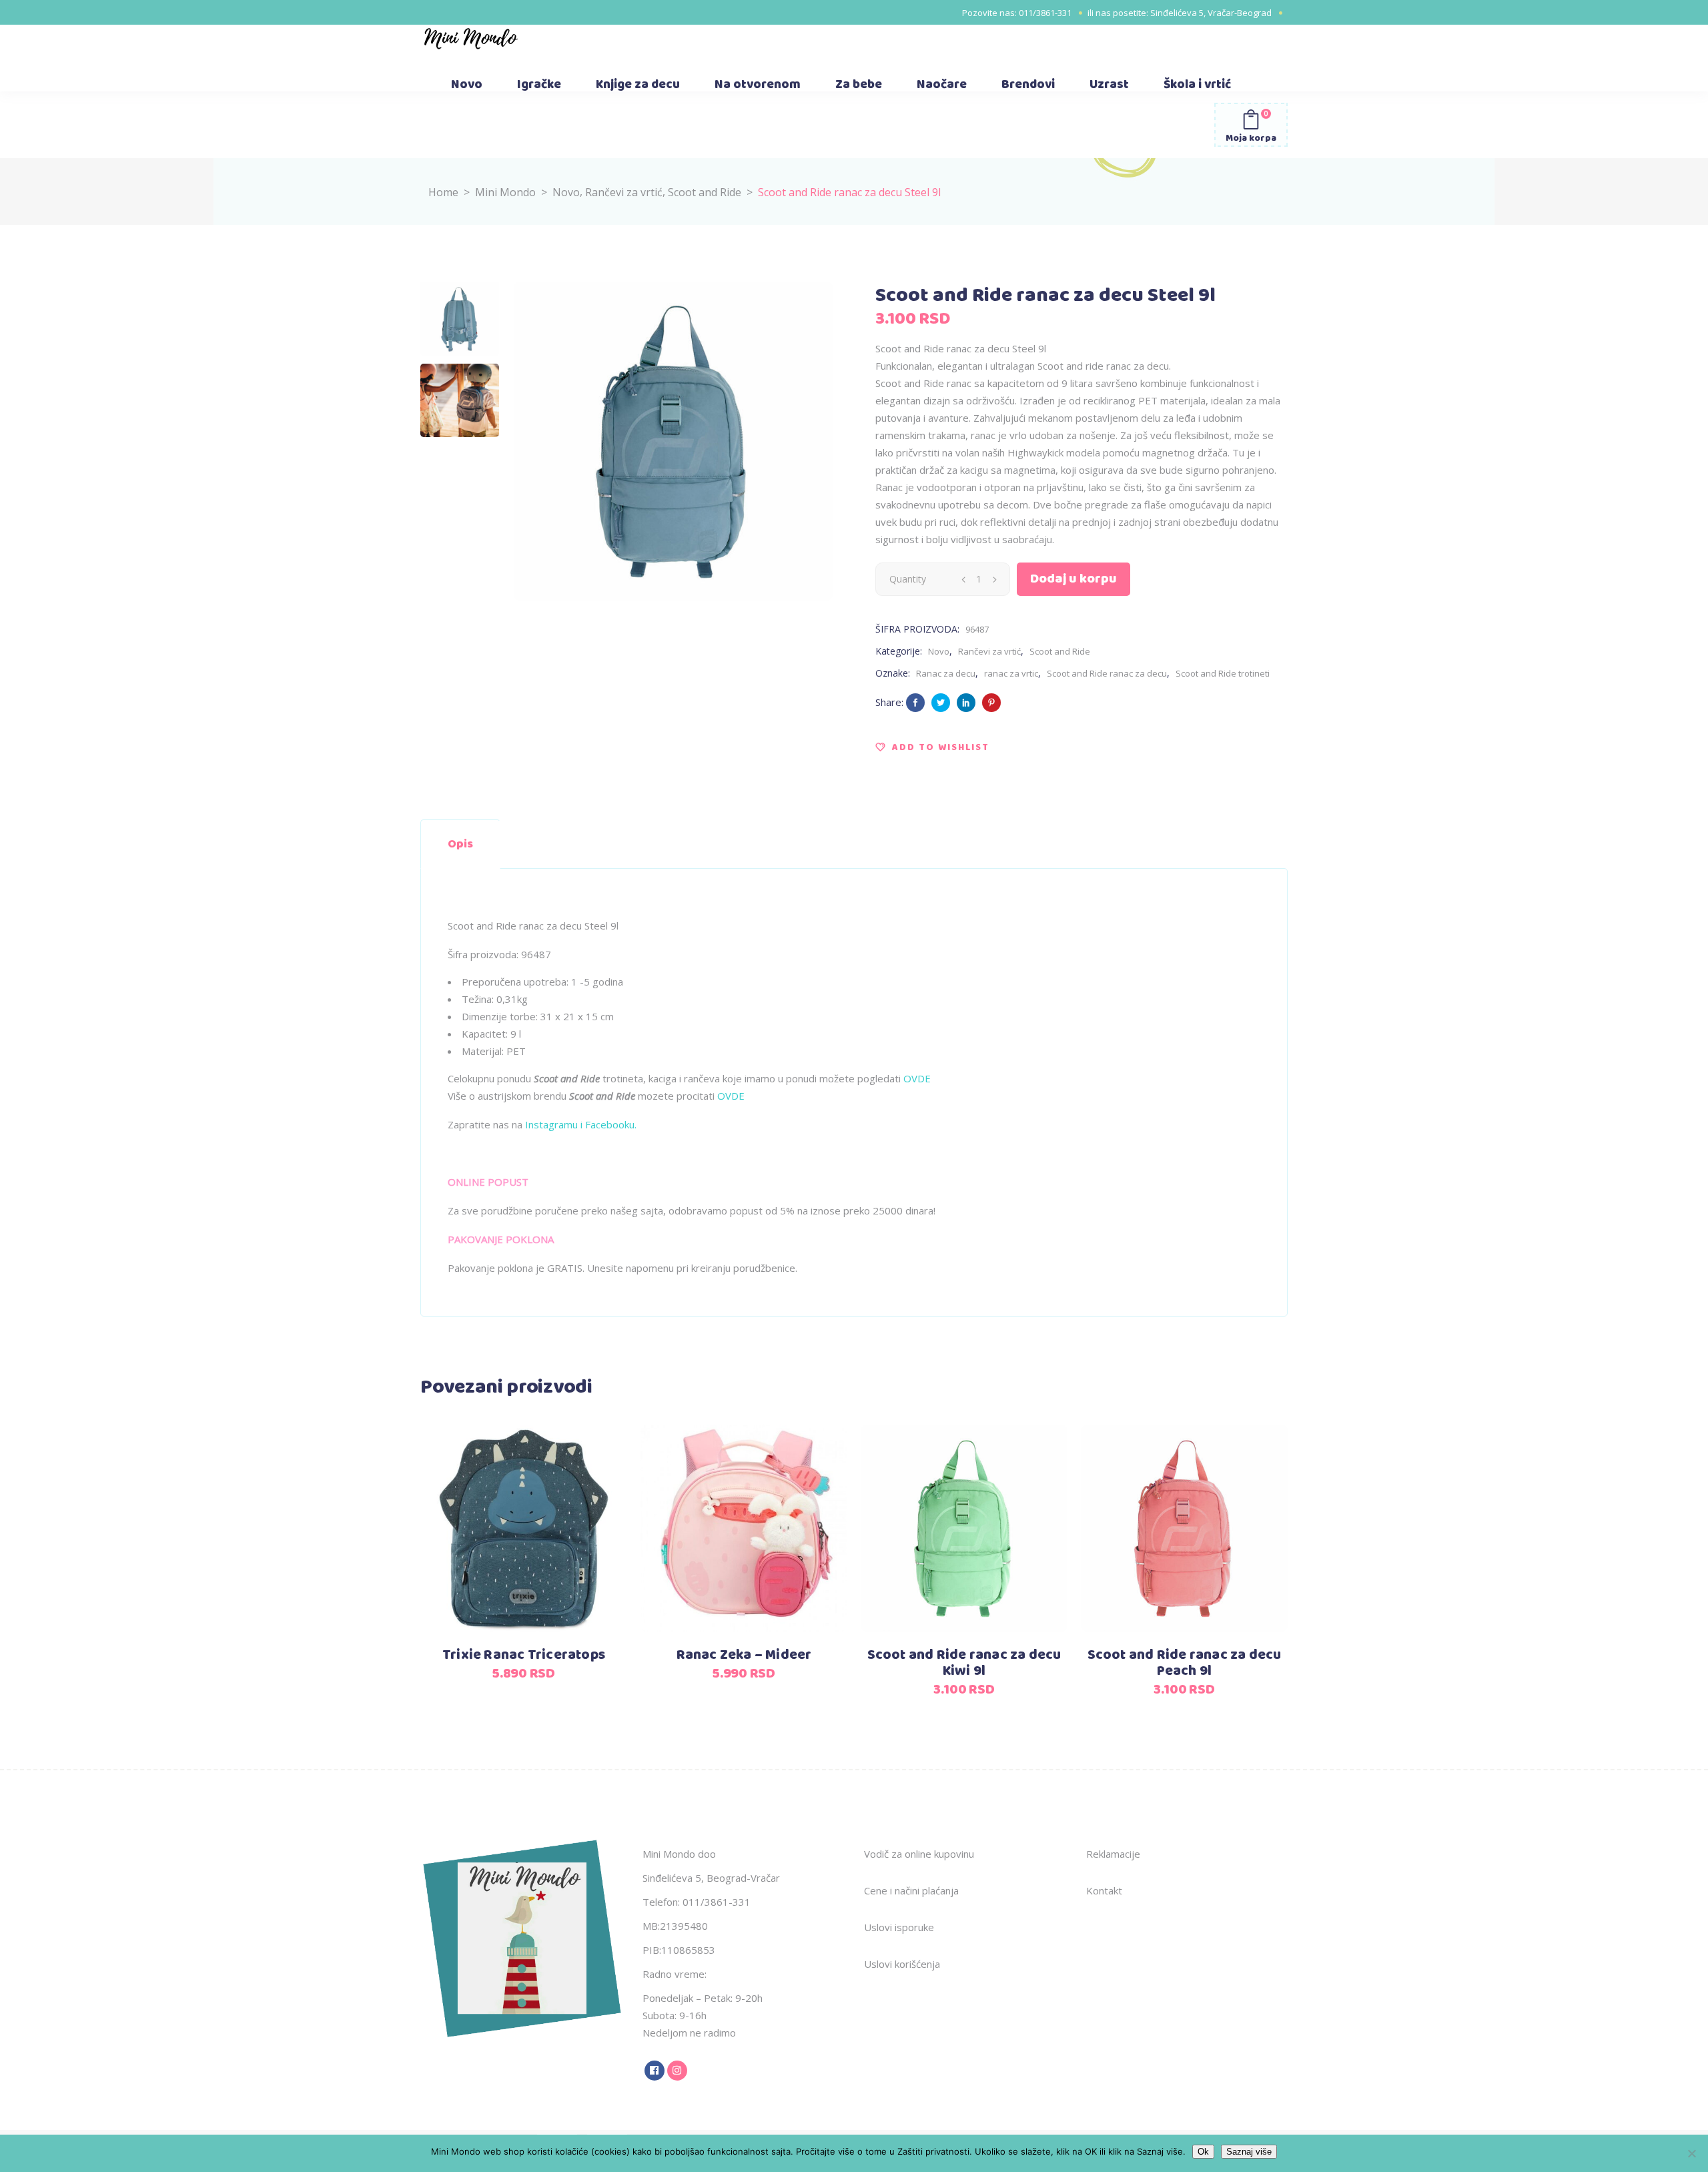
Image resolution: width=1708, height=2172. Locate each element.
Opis (460, 844)
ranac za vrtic (1011, 673)
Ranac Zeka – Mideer (744, 1655)
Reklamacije (1113, 1854)
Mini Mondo (505, 192)
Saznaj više (1249, 2152)
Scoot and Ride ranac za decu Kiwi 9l (964, 1663)
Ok (1203, 2152)
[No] (1691, 2153)
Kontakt (1104, 1890)
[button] (932, 747)
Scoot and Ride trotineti (1223, 673)
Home (443, 192)
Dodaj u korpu (1074, 579)
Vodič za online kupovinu (919, 1854)
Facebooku (608, 1124)
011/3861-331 (1045, 13)
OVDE (917, 1078)
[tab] (460, 844)
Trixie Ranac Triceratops (524, 1655)
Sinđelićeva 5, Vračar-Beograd (1211, 13)
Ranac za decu (946, 673)
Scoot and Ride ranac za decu (1107, 673)
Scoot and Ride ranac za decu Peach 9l (1185, 1663)
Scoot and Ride (705, 192)
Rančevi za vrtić (624, 192)
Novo (566, 192)
